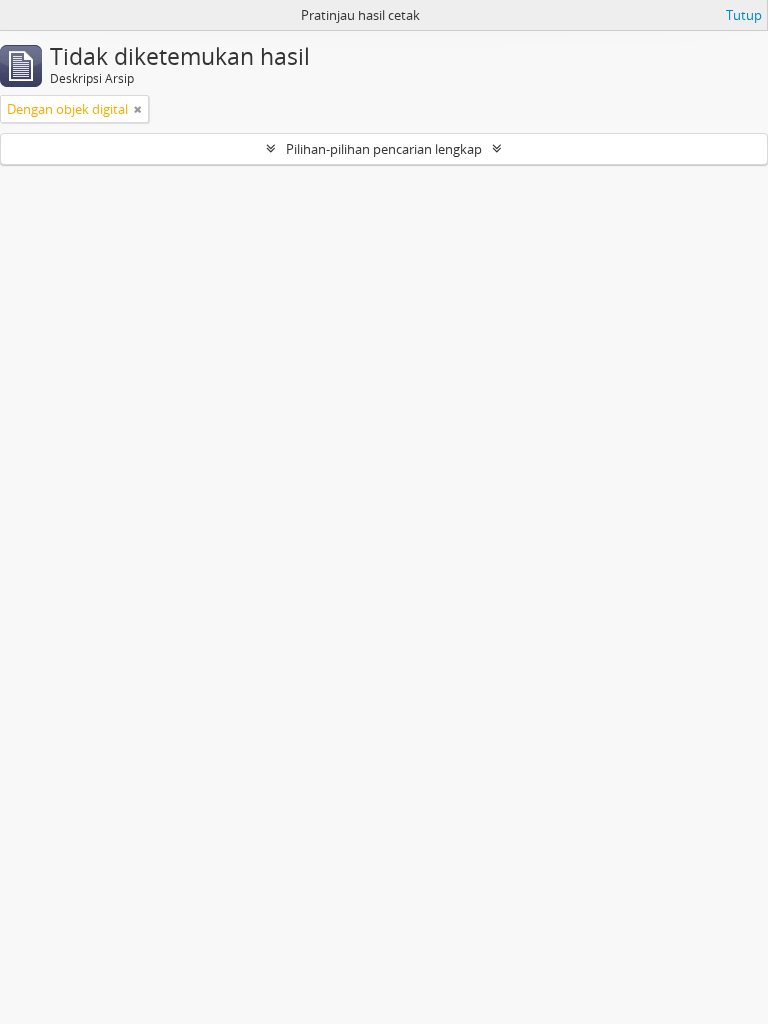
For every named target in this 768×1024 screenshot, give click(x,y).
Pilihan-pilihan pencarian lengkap (384, 149)
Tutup (744, 15)
